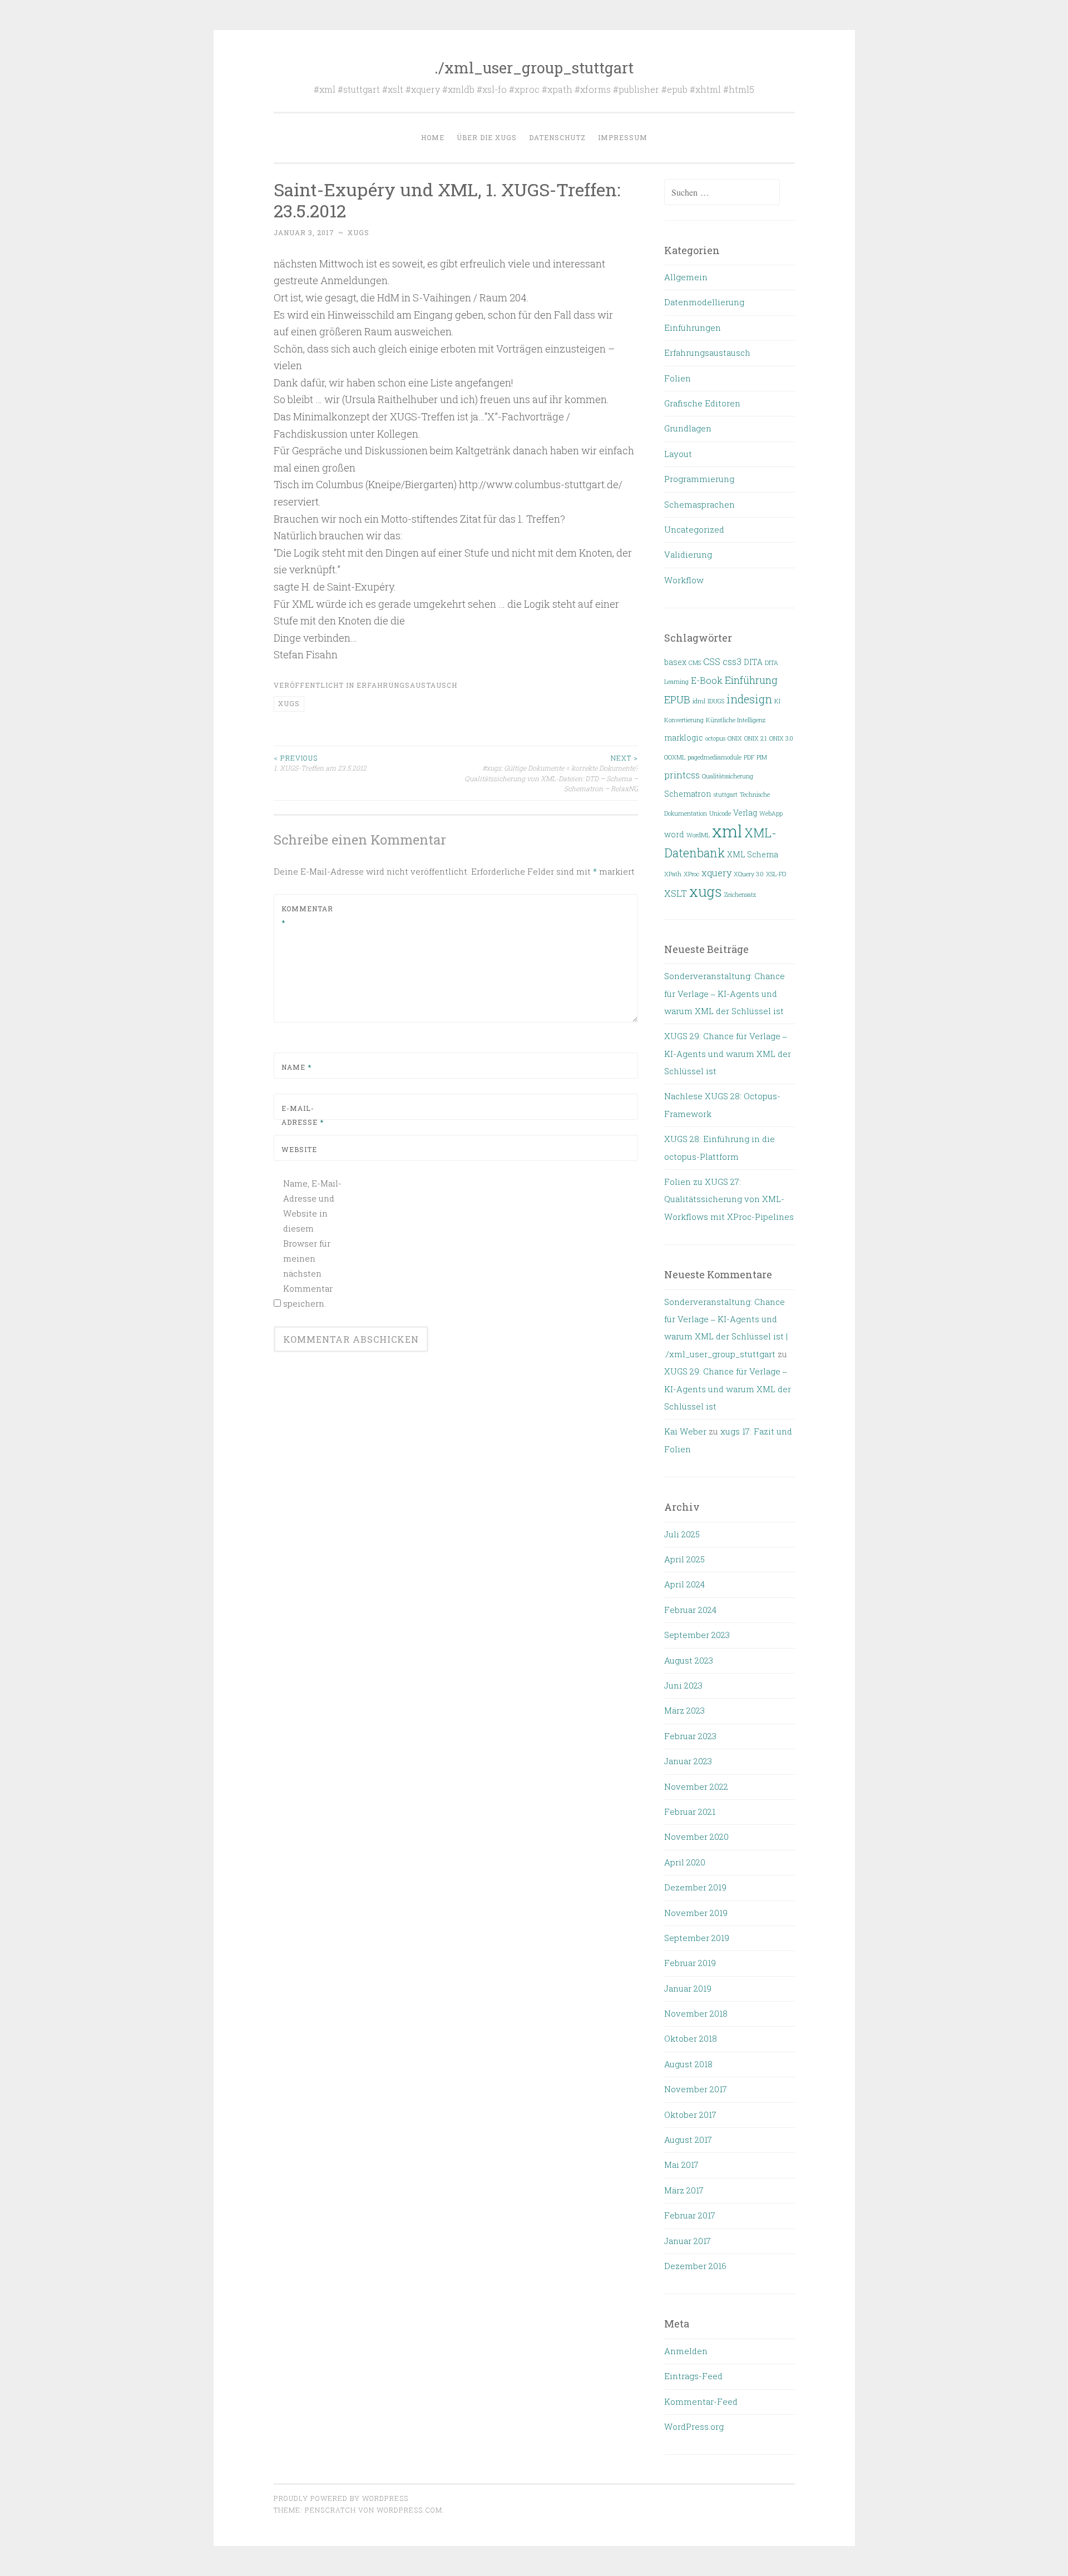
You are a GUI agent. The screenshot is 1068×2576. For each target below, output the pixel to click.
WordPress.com (409, 2510)
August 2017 (688, 2140)
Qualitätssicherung (728, 776)
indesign (749, 699)
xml (727, 831)
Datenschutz (557, 137)
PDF (749, 757)
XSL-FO (776, 874)
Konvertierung (684, 720)
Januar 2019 (688, 1988)
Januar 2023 (688, 1761)
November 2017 (696, 2089)
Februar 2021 (690, 1811)
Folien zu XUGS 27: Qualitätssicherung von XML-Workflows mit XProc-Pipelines (729, 1199)
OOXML (675, 757)
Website (299, 1149)
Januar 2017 (688, 2241)
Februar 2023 (690, 1736)
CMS (695, 663)
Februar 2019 (690, 1963)
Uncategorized (694, 529)
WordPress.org (694, 2426)
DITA (753, 662)
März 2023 (684, 1710)
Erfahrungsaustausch (407, 685)
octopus (715, 738)
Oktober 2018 (691, 2038)
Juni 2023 (683, 1685)
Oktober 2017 (690, 2115)
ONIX (735, 738)
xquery (716, 873)
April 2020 (685, 1862)
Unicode (720, 813)
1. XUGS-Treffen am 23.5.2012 (320, 763)
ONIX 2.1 (756, 738)
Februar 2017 (690, 2215)
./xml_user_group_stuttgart (534, 68)
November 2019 (696, 1913)
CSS (712, 661)
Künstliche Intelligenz (736, 720)
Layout (678, 454)
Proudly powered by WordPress (341, 2498)
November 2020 (696, 1837)
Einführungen (693, 327)
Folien (678, 378)
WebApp (771, 813)
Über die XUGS (487, 137)
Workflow (684, 580)
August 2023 (689, 1660)
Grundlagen (688, 428)
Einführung (751, 680)
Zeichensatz (740, 895)
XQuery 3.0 (749, 874)
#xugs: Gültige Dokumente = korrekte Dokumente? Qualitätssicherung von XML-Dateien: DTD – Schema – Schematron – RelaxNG (551, 773)
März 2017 (684, 2190)
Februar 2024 (690, 1610)
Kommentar (307, 916)
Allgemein (686, 277)
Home (433, 137)
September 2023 (697, 1635)
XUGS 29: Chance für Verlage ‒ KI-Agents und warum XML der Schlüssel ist (728, 1053)
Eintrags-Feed (693, 2376)
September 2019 (697, 1938)
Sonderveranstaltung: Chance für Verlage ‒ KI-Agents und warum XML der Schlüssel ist (725, 993)
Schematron (688, 794)
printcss (682, 775)
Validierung (688, 554)
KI (777, 701)
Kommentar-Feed (701, 2401)
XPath (673, 874)
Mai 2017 (681, 2165)
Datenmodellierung (704, 302)
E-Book (707, 680)
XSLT (676, 893)
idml (699, 701)
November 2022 (696, 1786)
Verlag (745, 813)
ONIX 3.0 (781, 738)
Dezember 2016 (695, 2266)
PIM (762, 757)
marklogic (684, 738)
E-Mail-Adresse (303, 1115)
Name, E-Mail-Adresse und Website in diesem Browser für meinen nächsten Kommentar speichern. (312, 1243)
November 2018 (696, 2013)
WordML (698, 835)
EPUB (677, 699)
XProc (691, 874)
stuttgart (726, 795)
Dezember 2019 (695, 1887)
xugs (359, 232)
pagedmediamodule (715, 757)
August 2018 (688, 2064)
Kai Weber (685, 1431)
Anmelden (686, 2351)
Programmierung (699, 479)
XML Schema (753, 855)
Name (296, 1067)
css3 (732, 661)
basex (675, 662)
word (674, 835)
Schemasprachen (699, 504)
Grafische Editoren (702, 403)
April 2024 (684, 1584)
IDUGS (716, 701)
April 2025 (684, 1559)
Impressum (623, 137)
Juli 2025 (682, 1534)
